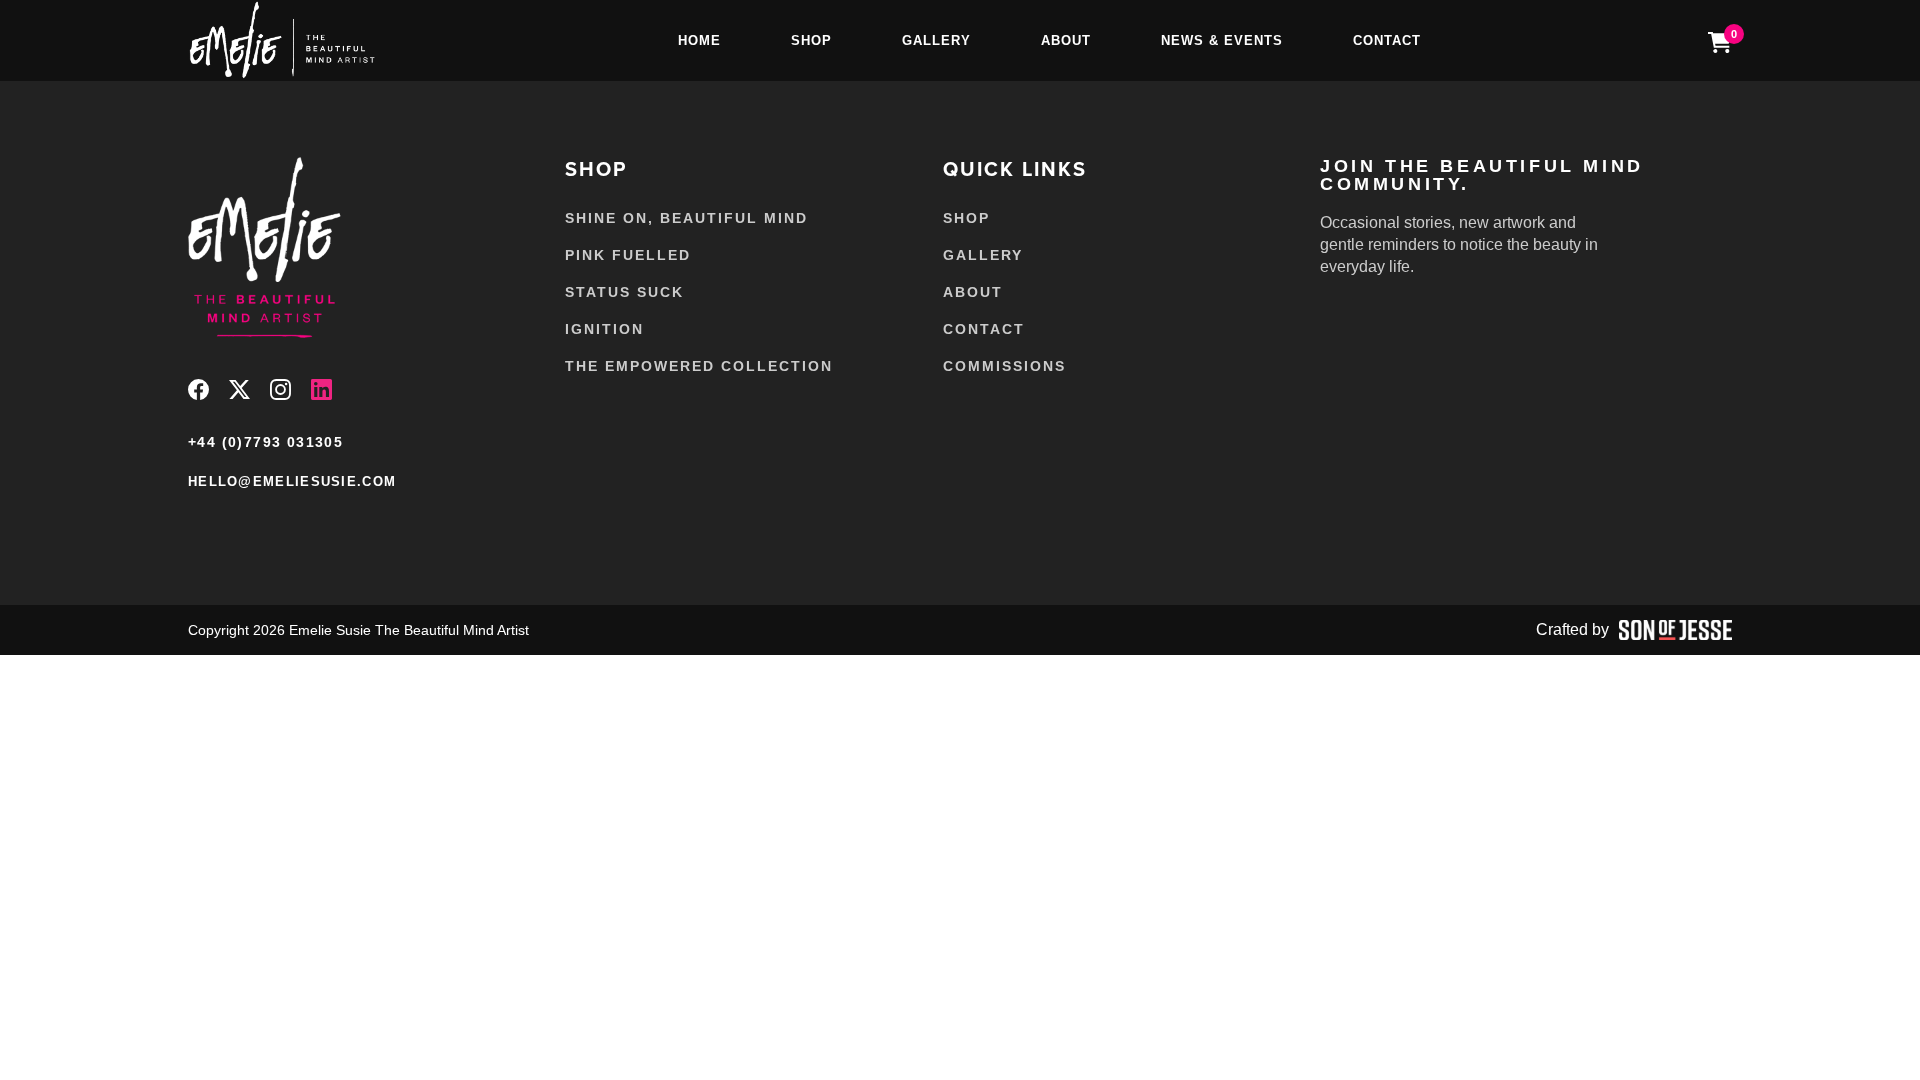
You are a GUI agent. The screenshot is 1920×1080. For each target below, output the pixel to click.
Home (699, 40)
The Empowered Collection (699, 366)
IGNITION (604, 329)
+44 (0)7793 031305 (265, 442)
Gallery (936, 40)
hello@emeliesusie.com (292, 481)
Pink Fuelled (628, 255)
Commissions (1004, 366)
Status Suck (624, 292)
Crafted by (1572, 629)
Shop (811, 40)
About (1066, 40)
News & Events (1222, 40)
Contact (1387, 40)
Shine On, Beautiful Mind (686, 218)
